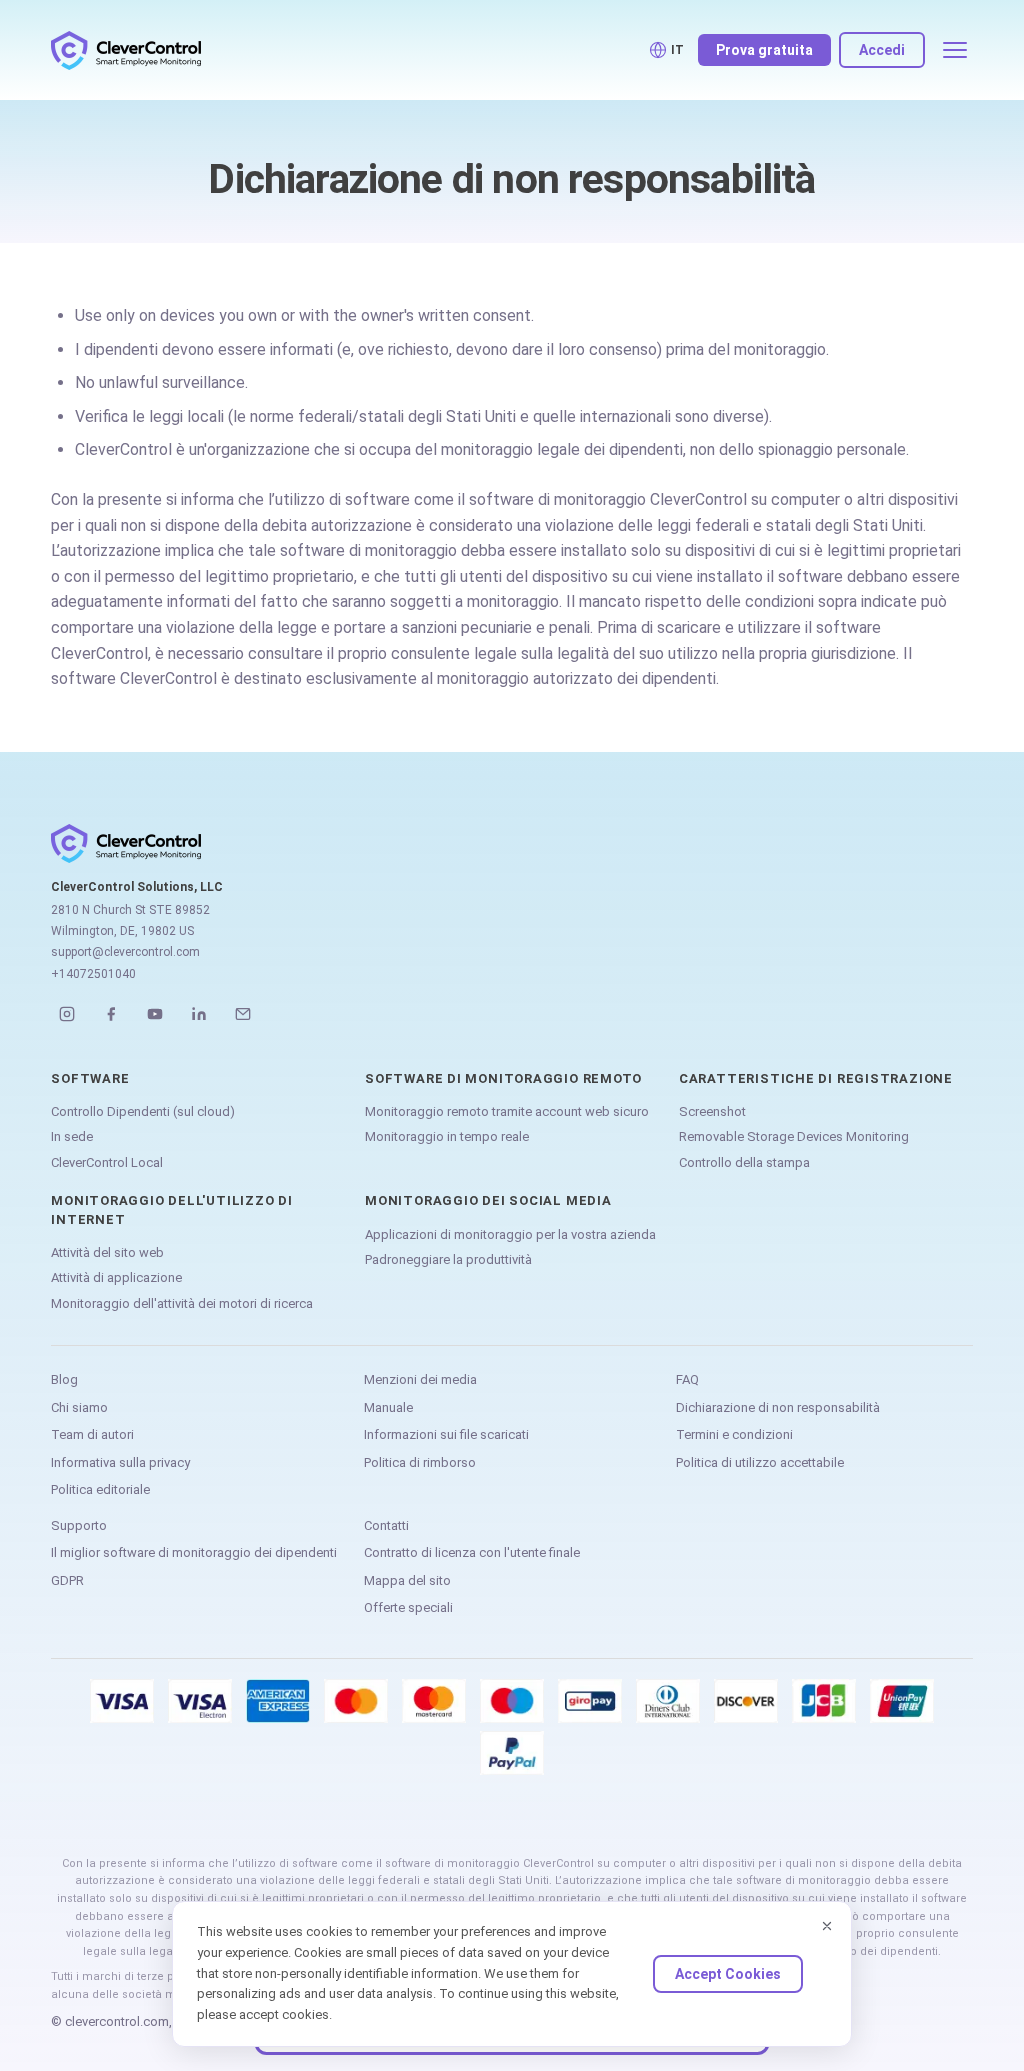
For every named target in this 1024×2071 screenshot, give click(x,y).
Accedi (882, 50)
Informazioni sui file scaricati (446, 1434)
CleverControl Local (107, 1162)
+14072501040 (93, 974)
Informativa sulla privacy (120, 1462)
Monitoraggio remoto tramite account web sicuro (507, 1111)
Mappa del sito (407, 1580)
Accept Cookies (728, 1974)
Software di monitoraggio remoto (503, 1078)
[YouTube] (155, 1014)
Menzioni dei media (420, 1379)
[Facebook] (111, 1014)
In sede (72, 1136)
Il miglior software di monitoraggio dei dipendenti (194, 1552)
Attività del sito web (107, 1252)
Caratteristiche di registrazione (816, 1078)
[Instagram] (67, 1014)
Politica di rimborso (420, 1462)
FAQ (687, 1379)
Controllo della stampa (744, 1162)
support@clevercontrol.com (125, 952)
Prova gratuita (764, 50)
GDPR (67, 1580)
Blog (64, 1379)
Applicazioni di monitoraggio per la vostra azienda (510, 1234)
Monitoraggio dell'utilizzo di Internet (172, 1209)
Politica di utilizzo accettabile (760, 1462)
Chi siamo (79, 1407)
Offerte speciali (408, 1607)
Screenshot (712, 1111)
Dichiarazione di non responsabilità (778, 1407)
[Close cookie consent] (827, 1926)
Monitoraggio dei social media (488, 1200)
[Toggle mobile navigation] (955, 50)
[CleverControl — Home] (126, 50)
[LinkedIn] (199, 1014)
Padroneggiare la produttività (448, 1259)
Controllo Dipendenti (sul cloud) (143, 1111)
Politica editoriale (100, 1489)
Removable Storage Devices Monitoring (794, 1136)
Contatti (386, 1525)
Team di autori (92, 1434)
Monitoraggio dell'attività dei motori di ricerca (182, 1303)
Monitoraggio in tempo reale (447, 1136)
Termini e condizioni (734, 1434)
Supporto (79, 1525)
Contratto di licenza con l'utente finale (472, 1552)
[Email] (243, 1014)
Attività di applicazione (116, 1277)
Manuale (388, 1407)
